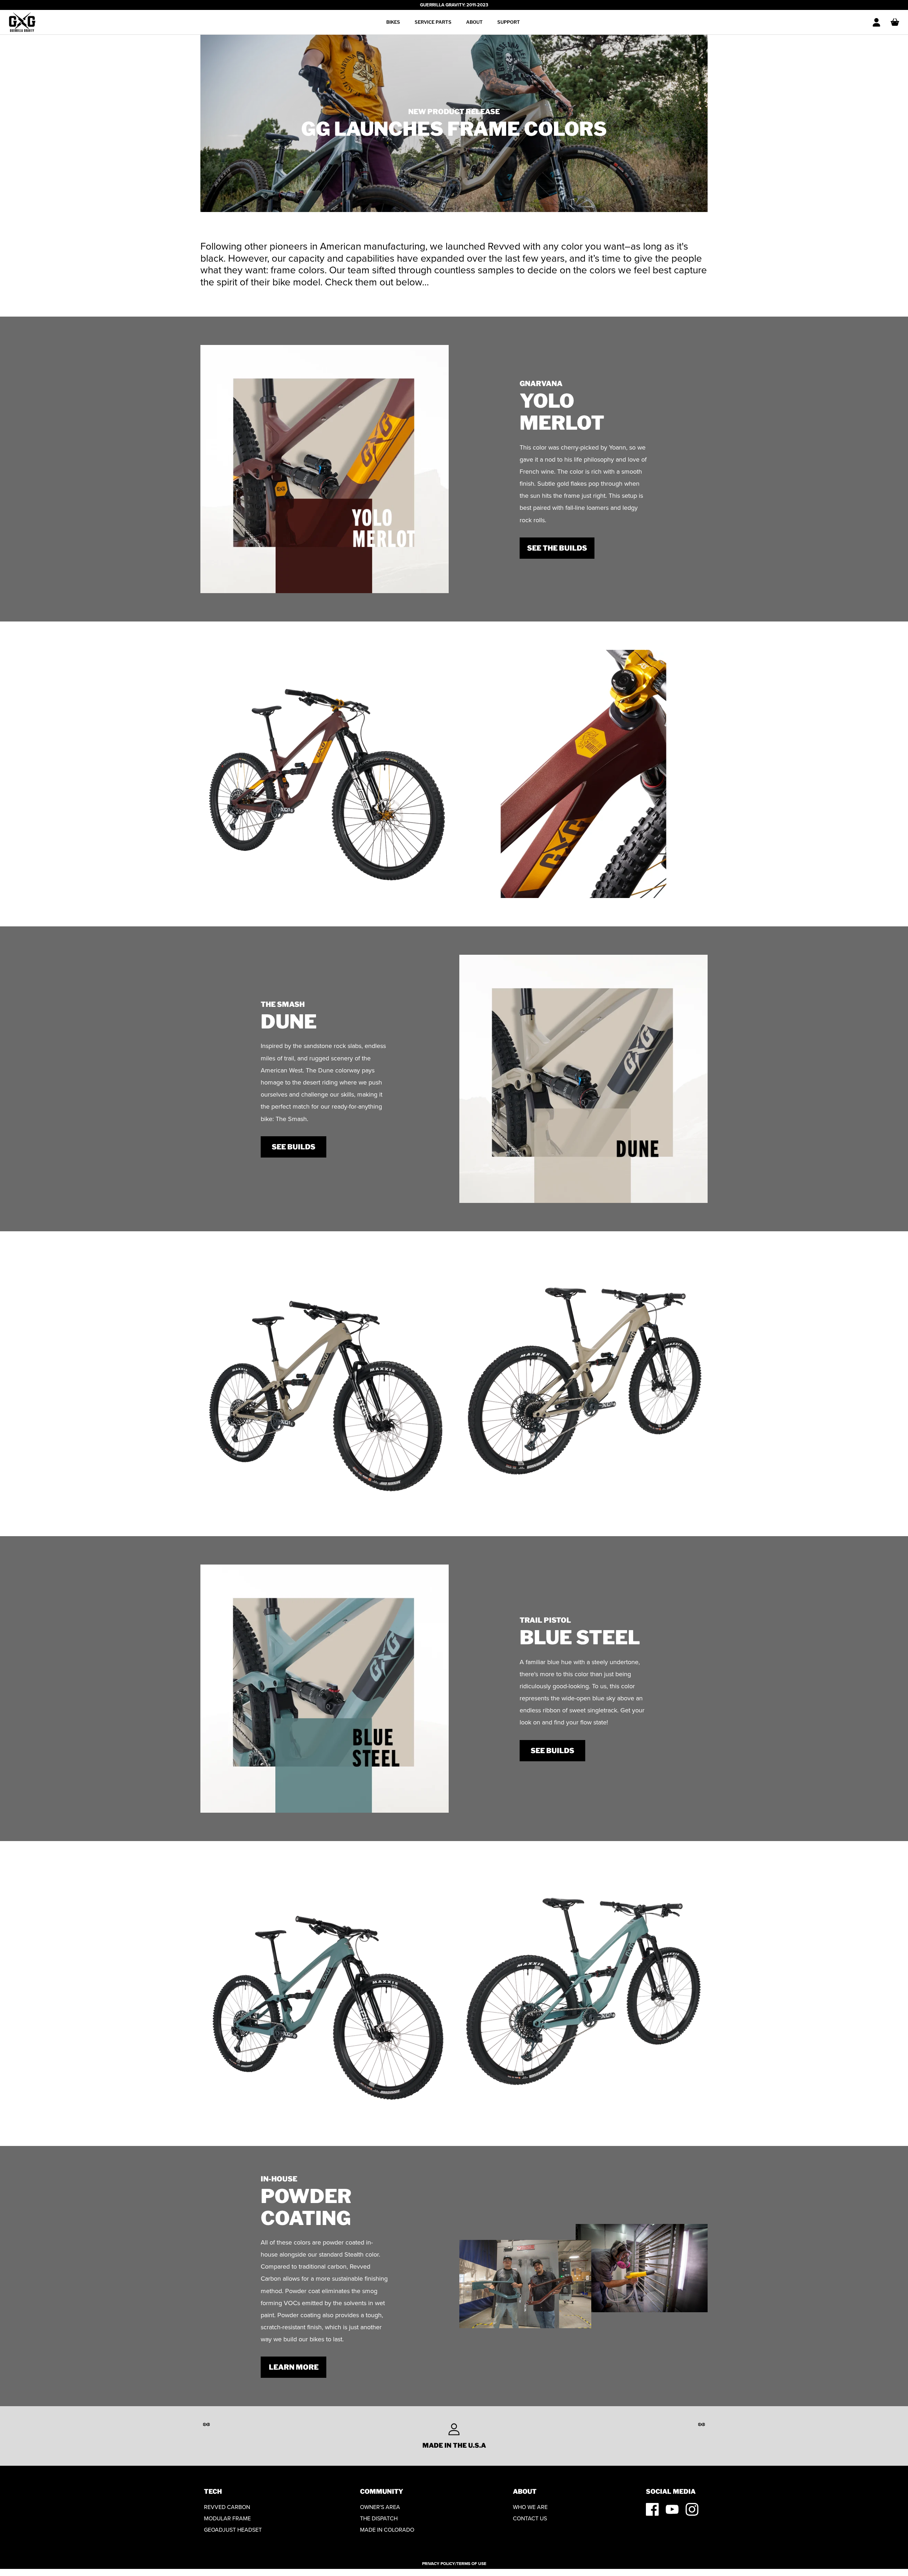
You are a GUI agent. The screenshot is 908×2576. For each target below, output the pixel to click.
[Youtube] (672, 2509)
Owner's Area (380, 2507)
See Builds (552, 1751)
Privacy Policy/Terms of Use (454, 2564)
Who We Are (530, 2507)
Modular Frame (227, 2518)
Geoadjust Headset (233, 2530)
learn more (294, 2367)
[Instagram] (692, 2509)
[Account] (876, 22)
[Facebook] (652, 2509)
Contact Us (530, 2518)
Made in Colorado (387, 2530)
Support (509, 22)
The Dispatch (379, 2518)
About (474, 22)
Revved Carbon (227, 2507)
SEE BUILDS (294, 1147)
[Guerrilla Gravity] (22, 22)
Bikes (393, 22)
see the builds (557, 548)
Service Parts (433, 22)
